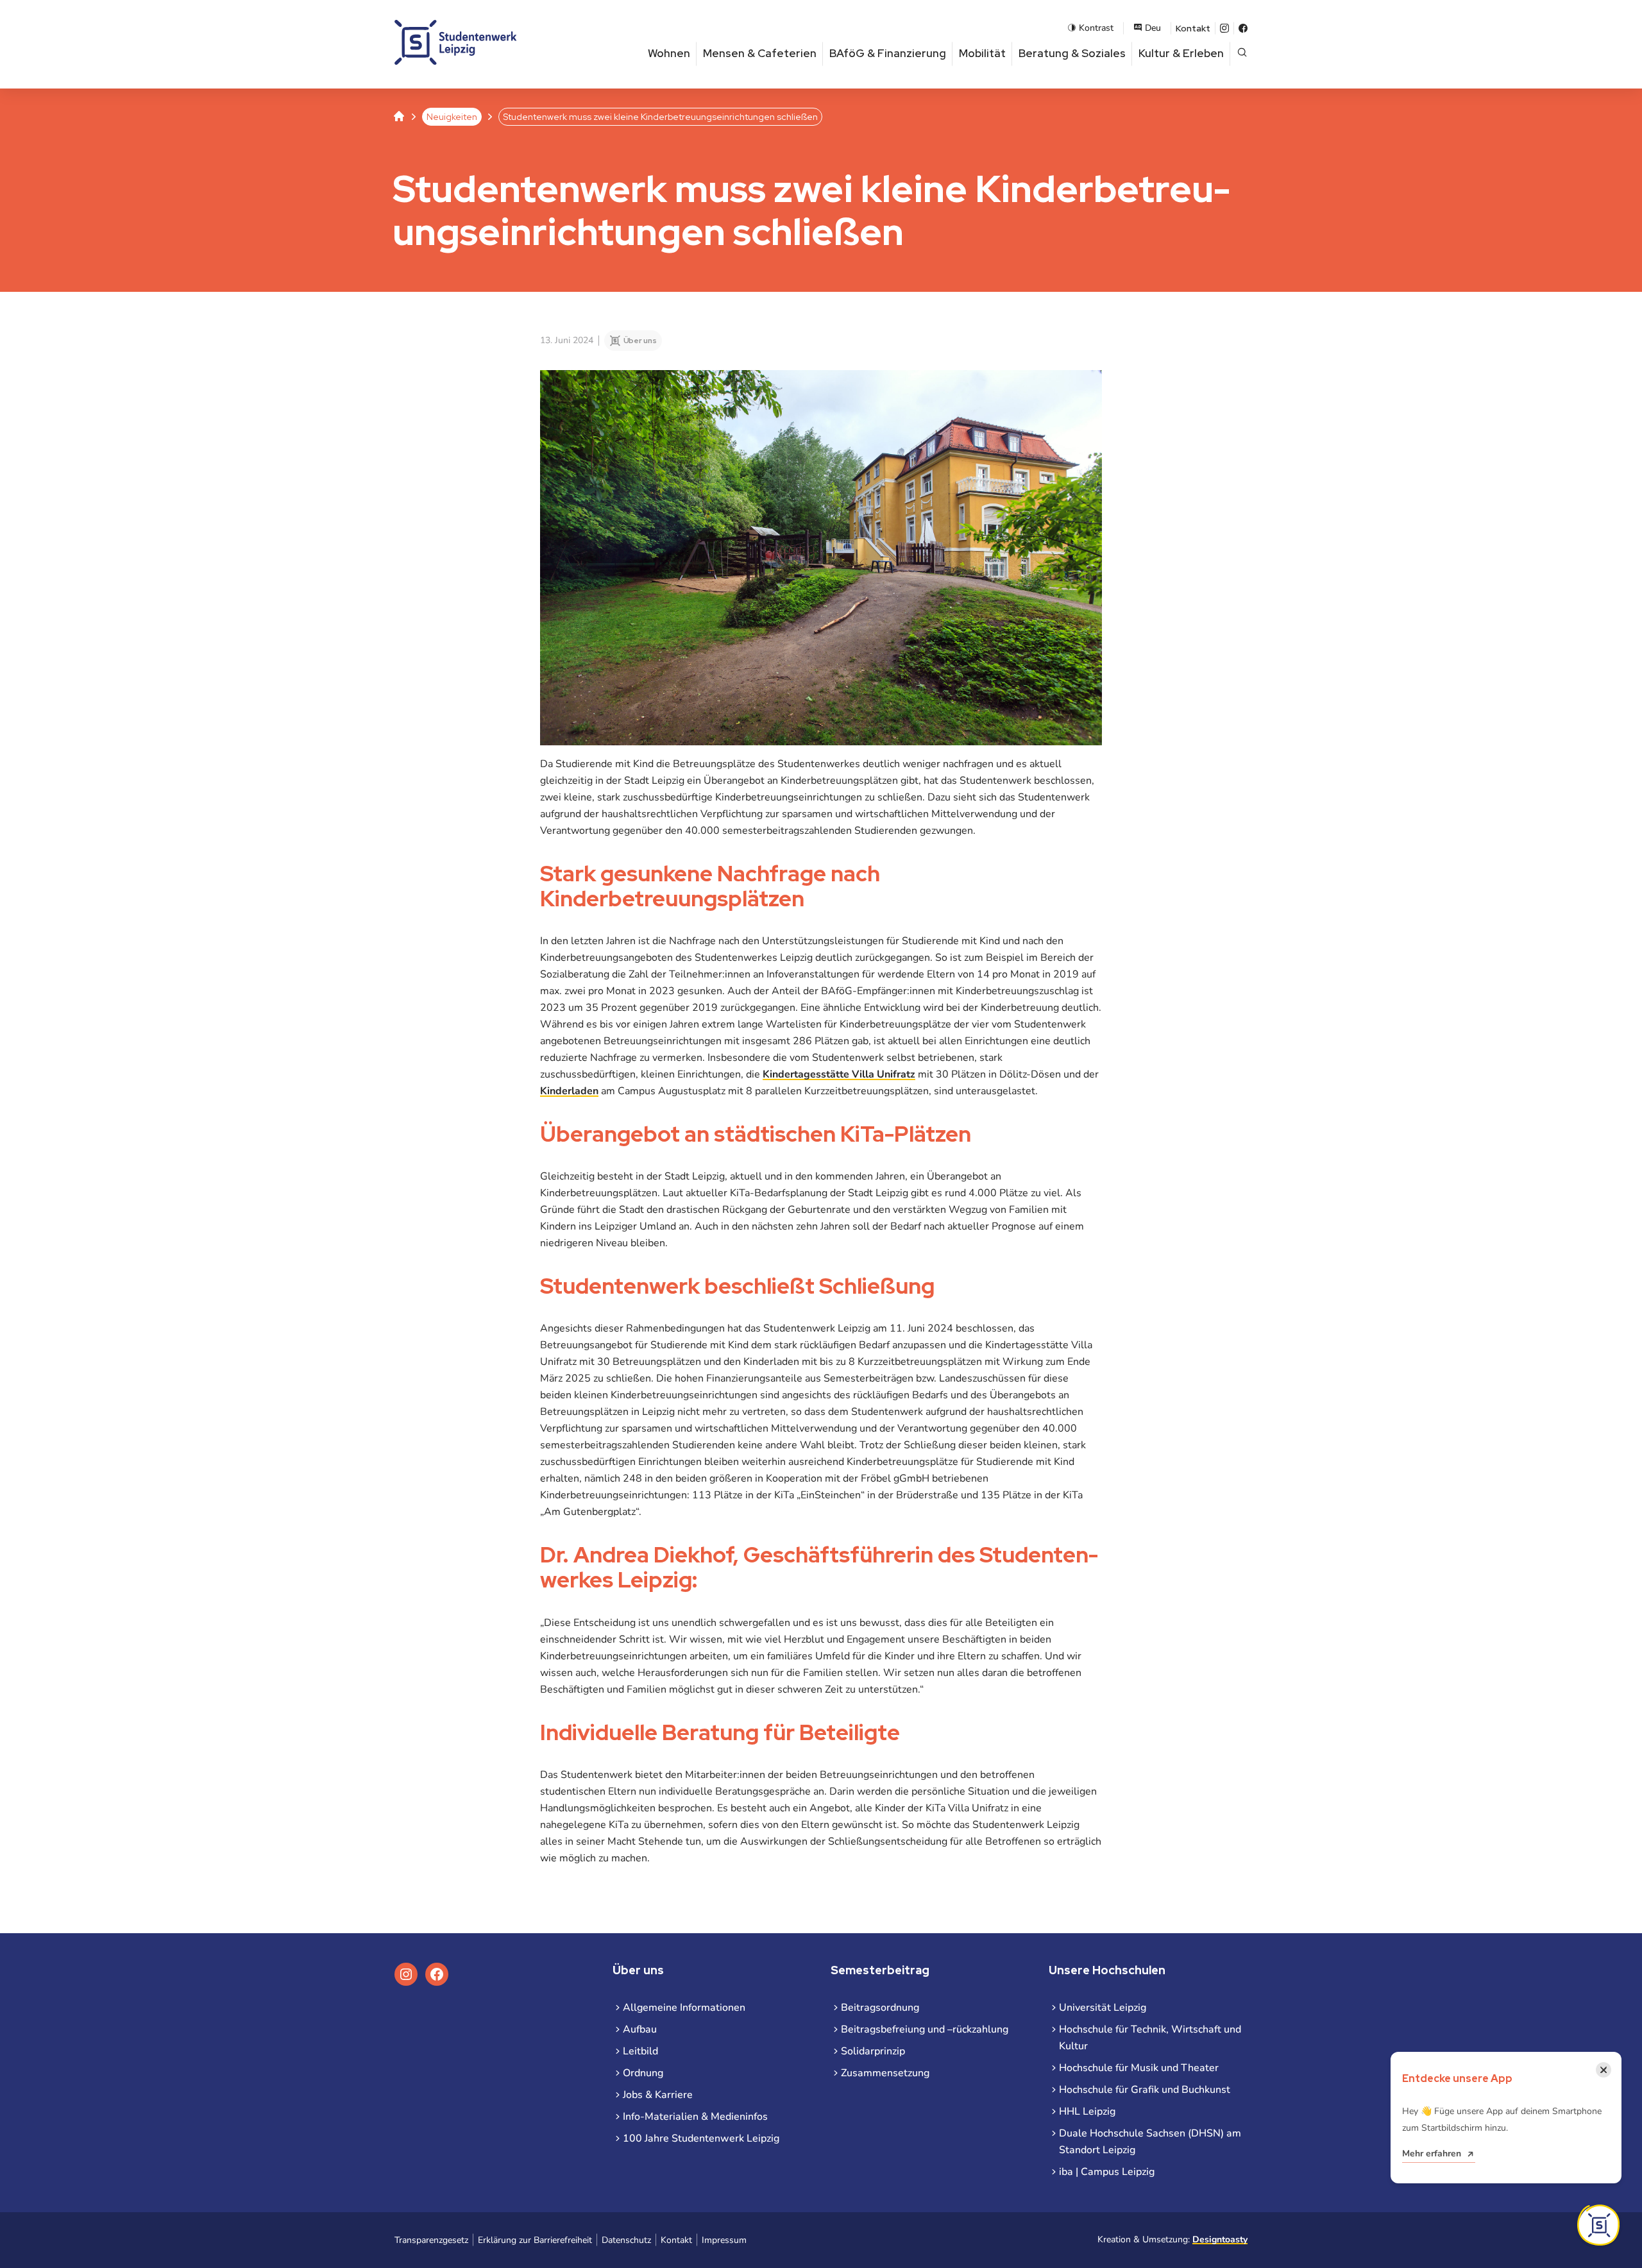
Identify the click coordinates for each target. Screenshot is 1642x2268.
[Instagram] (1224, 28)
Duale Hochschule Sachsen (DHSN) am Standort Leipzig (1150, 2142)
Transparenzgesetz (431, 2240)
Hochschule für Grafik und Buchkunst (1145, 2090)
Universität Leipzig (1103, 2008)
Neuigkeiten (452, 117)
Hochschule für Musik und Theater (1139, 2068)
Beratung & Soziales (1072, 53)
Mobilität (982, 53)
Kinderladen (569, 1091)
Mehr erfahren (1432, 2154)
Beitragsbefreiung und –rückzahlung (925, 2029)
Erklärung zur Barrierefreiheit (535, 2240)
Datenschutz (626, 2240)
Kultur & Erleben (1181, 53)
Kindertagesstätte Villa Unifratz (839, 1074)
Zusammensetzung (885, 2073)
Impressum (724, 2240)
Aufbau (640, 2029)
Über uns (640, 341)
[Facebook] (1243, 28)
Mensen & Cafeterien (760, 53)
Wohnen (669, 53)
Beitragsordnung (880, 2008)
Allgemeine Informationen (684, 2008)
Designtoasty (1220, 2239)
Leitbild (640, 2051)
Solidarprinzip (873, 2051)
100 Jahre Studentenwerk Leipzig (701, 2138)
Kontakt (1193, 28)
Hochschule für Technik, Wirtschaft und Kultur (1150, 2038)
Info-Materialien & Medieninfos (695, 2117)
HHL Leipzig (1087, 2111)
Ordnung (643, 2073)
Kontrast (1096, 28)
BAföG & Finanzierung (888, 53)
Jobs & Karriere (658, 2095)
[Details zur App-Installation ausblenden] (1598, 2225)
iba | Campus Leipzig (1107, 2172)
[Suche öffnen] (1242, 54)
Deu (1153, 28)
